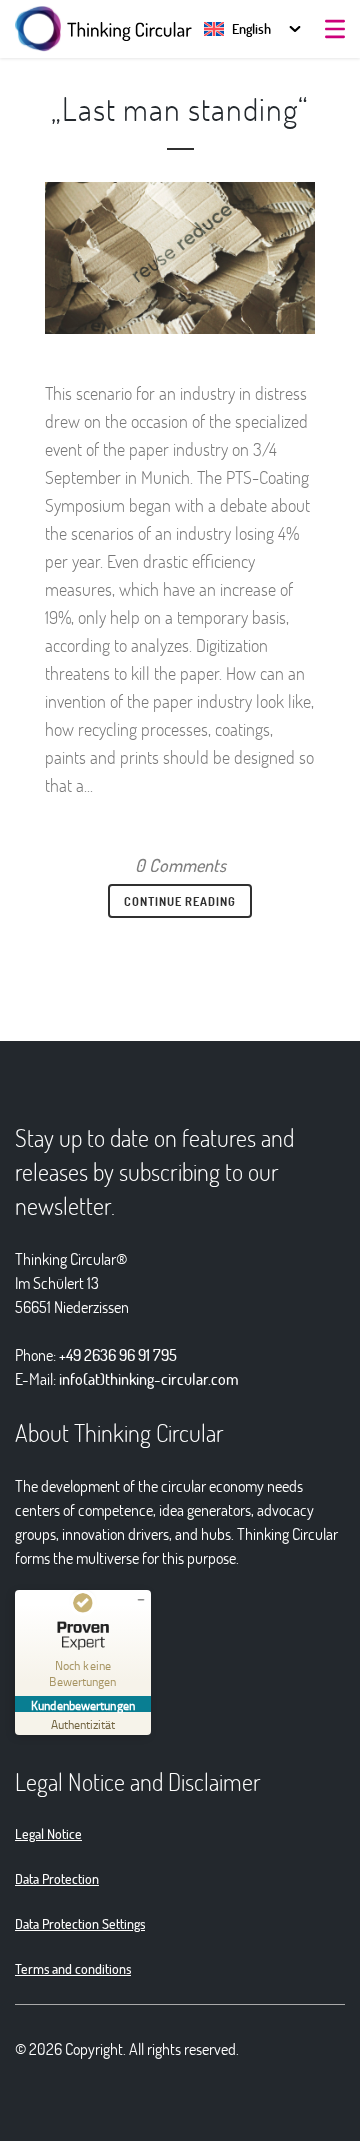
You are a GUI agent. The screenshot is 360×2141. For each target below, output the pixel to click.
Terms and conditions (73, 1968)
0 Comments (180, 865)
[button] (237, 28)
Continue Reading (180, 901)
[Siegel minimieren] (141, 1600)
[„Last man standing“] (180, 258)
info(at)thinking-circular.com (149, 1378)
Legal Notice (48, 1833)
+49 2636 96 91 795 (118, 1354)
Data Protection (57, 1878)
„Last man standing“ (180, 108)
